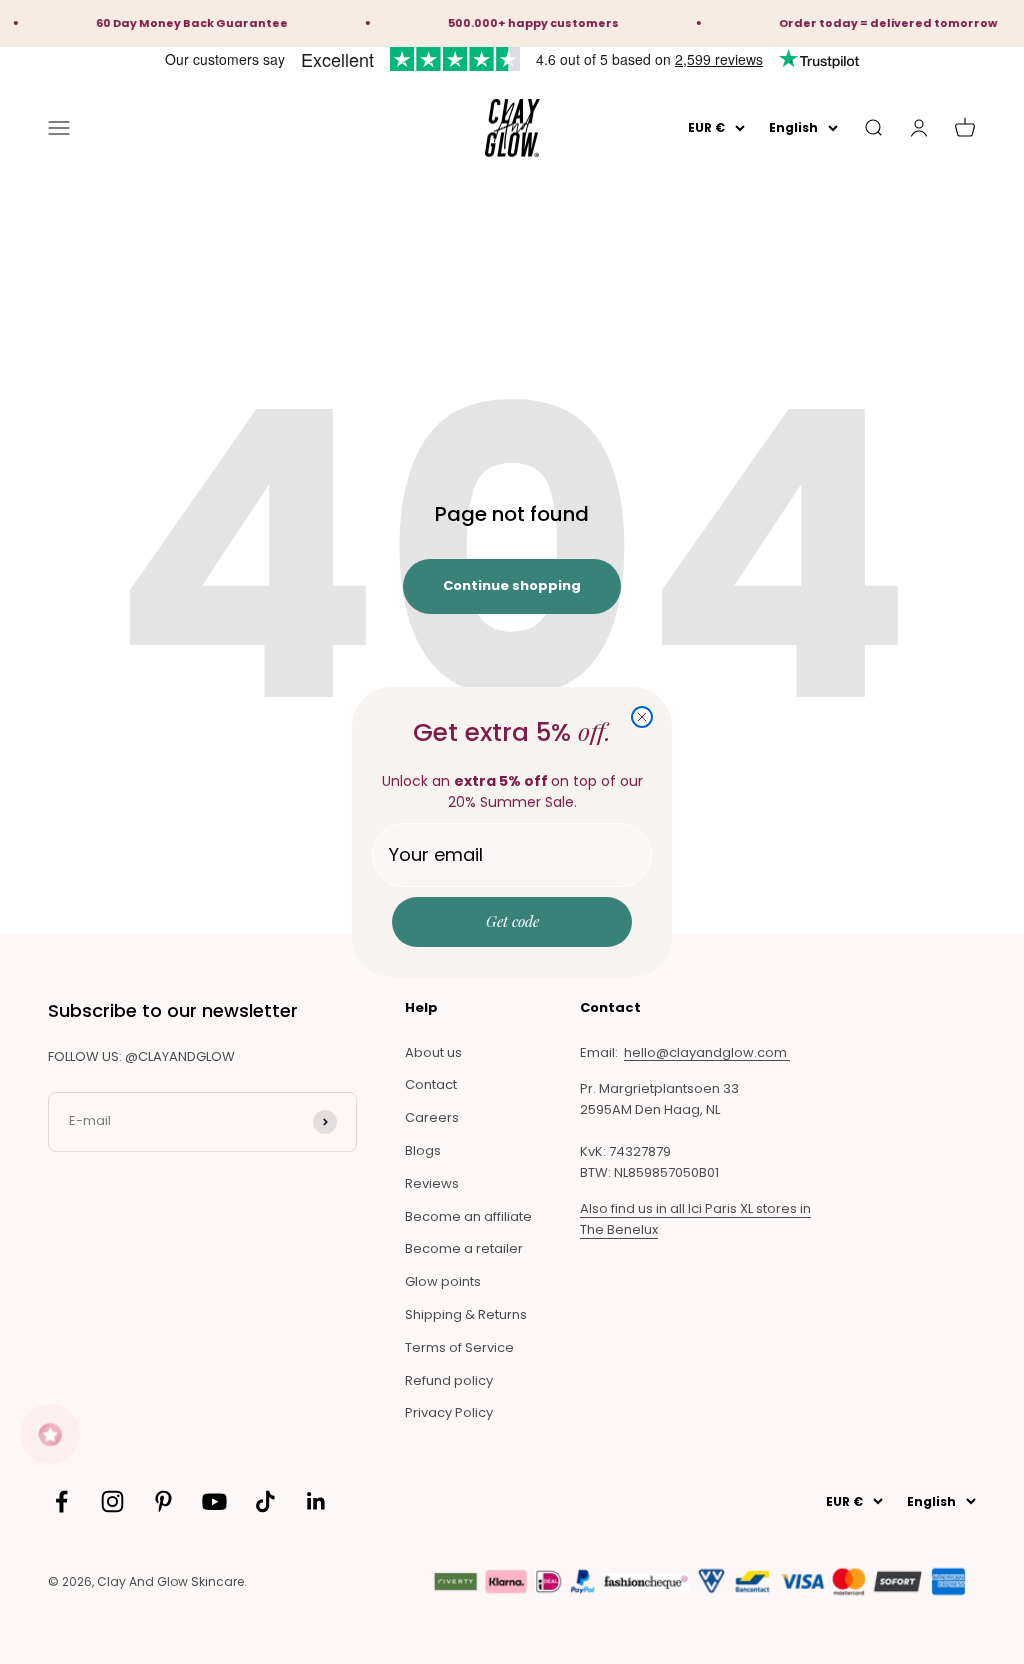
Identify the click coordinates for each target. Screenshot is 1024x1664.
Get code (512, 921)
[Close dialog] (642, 717)
